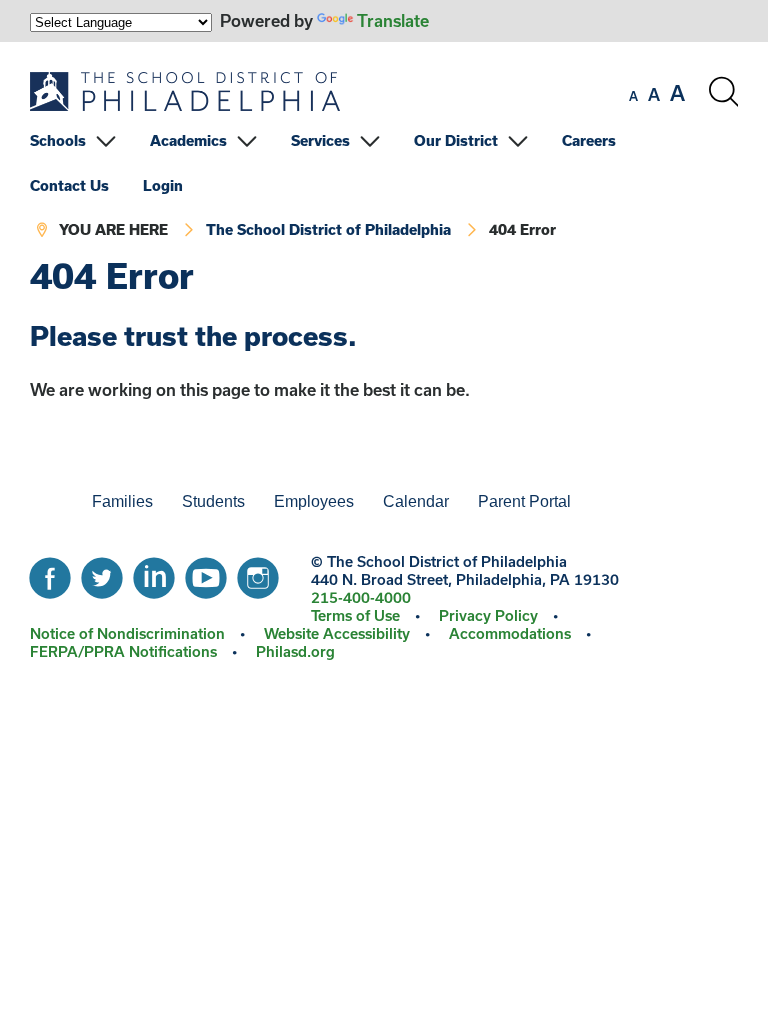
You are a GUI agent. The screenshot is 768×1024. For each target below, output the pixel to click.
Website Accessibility (337, 633)
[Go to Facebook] (50, 573)
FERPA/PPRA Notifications (123, 651)
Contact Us (69, 185)
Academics (188, 140)
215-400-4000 (361, 597)
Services (320, 140)
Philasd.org (295, 651)
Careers (589, 140)
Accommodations (510, 633)
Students (213, 501)
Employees (314, 501)
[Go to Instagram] (258, 573)
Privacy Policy (488, 615)
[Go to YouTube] (206, 573)
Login (163, 185)
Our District (456, 140)
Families (122, 501)
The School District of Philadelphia (328, 229)
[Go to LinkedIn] (154, 573)
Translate (393, 20)
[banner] (384, 149)
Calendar (416, 501)
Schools (58, 140)
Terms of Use (355, 615)
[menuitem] (88, 140)
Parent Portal (524, 501)
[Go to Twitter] (102, 573)
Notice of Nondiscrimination (127, 633)
